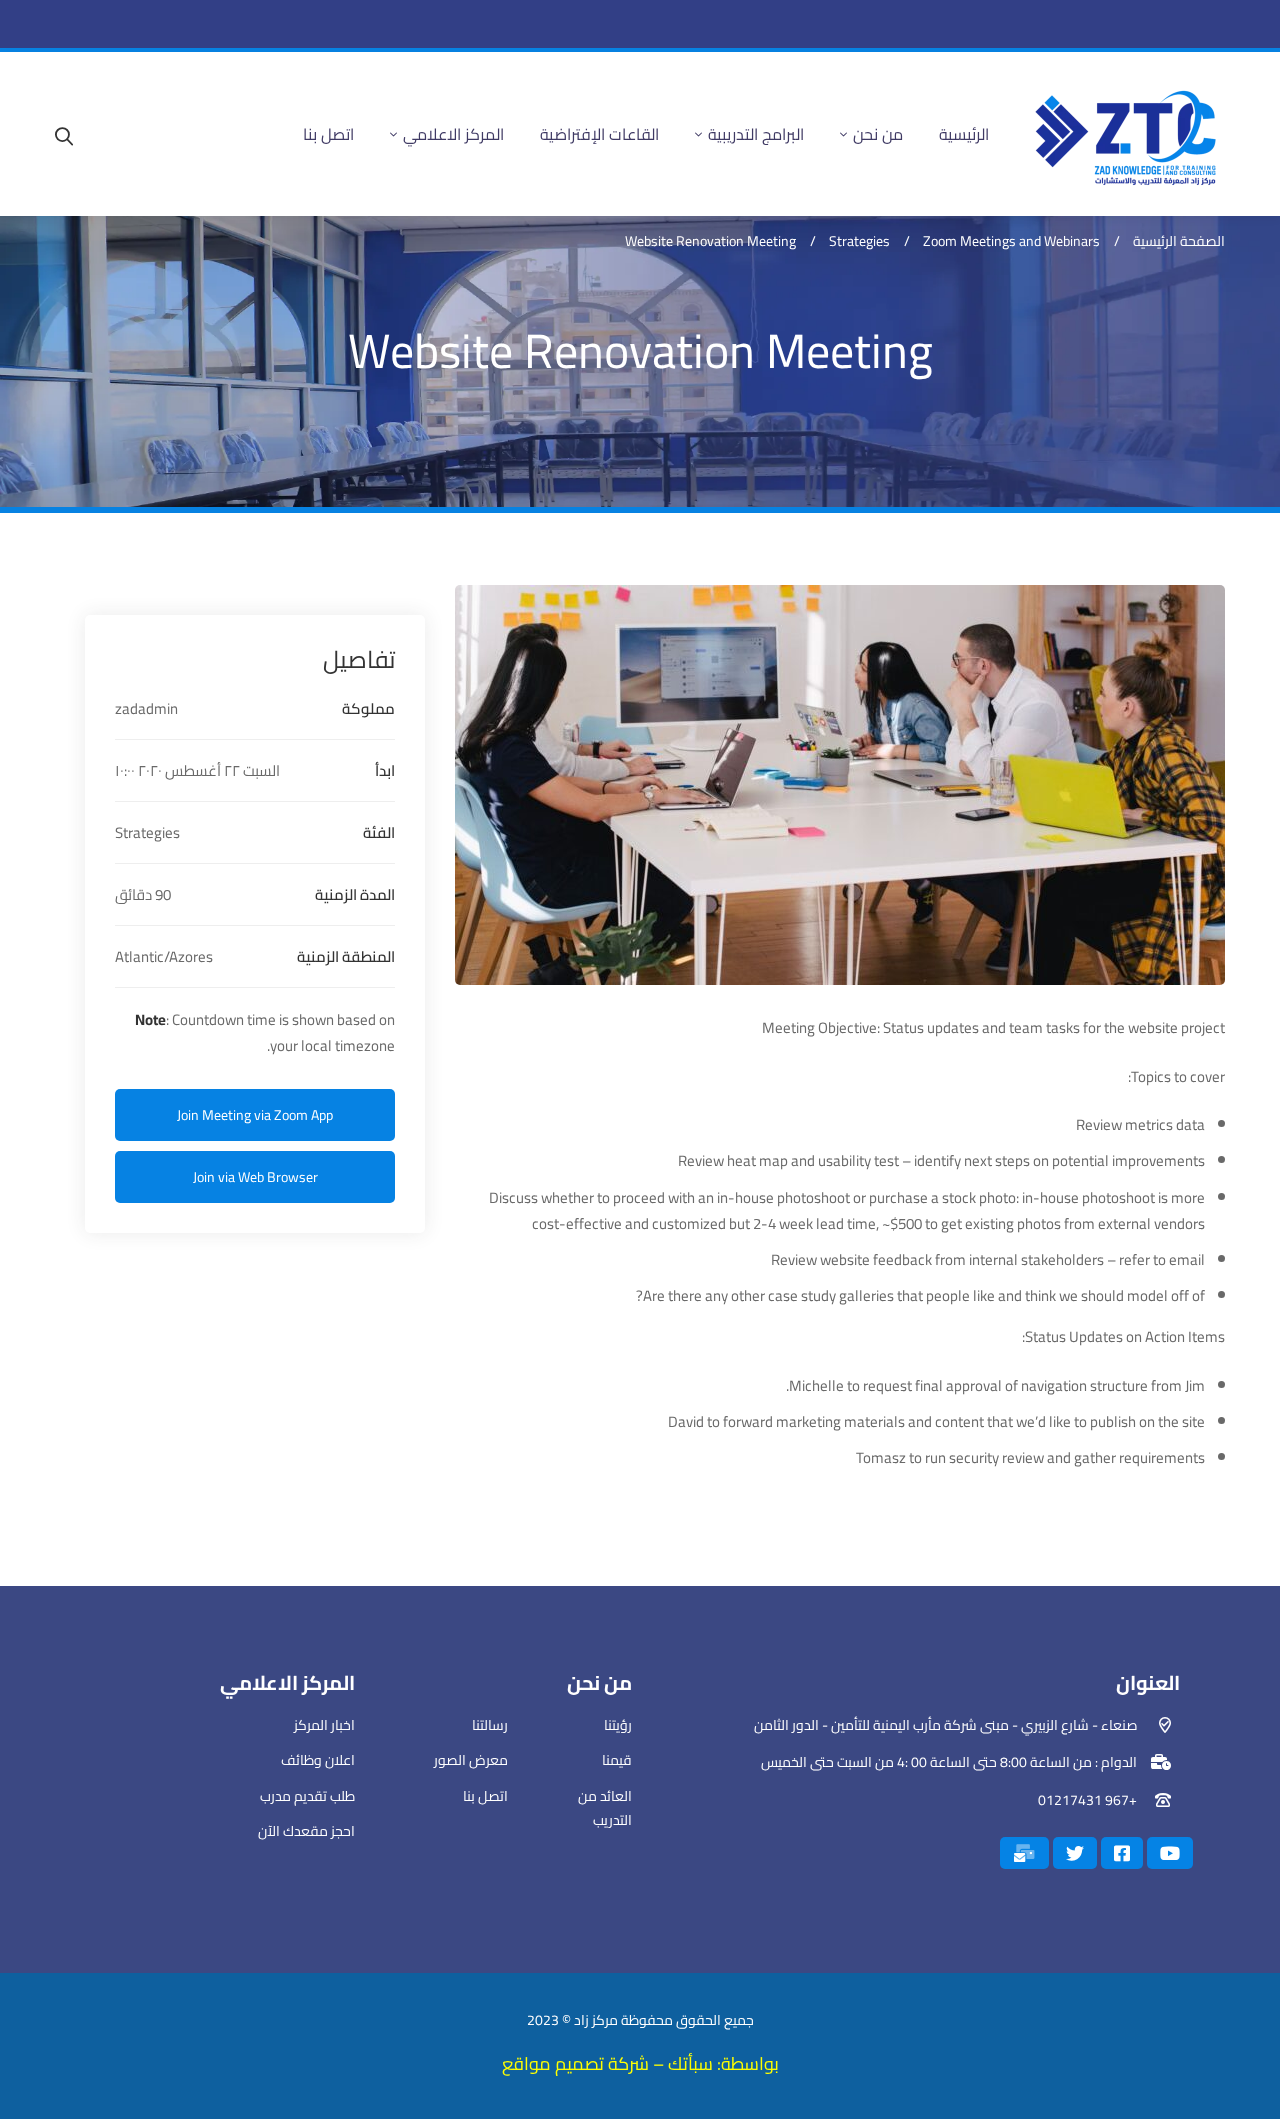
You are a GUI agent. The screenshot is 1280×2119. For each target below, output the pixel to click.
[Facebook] (1122, 1853)
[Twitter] (1075, 1853)
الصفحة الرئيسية (1179, 241)
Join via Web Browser (255, 1177)
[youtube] (1170, 1853)
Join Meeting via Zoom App (255, 1115)
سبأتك (690, 2063)
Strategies (859, 241)
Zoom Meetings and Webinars (1011, 241)
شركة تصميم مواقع (577, 2063)
